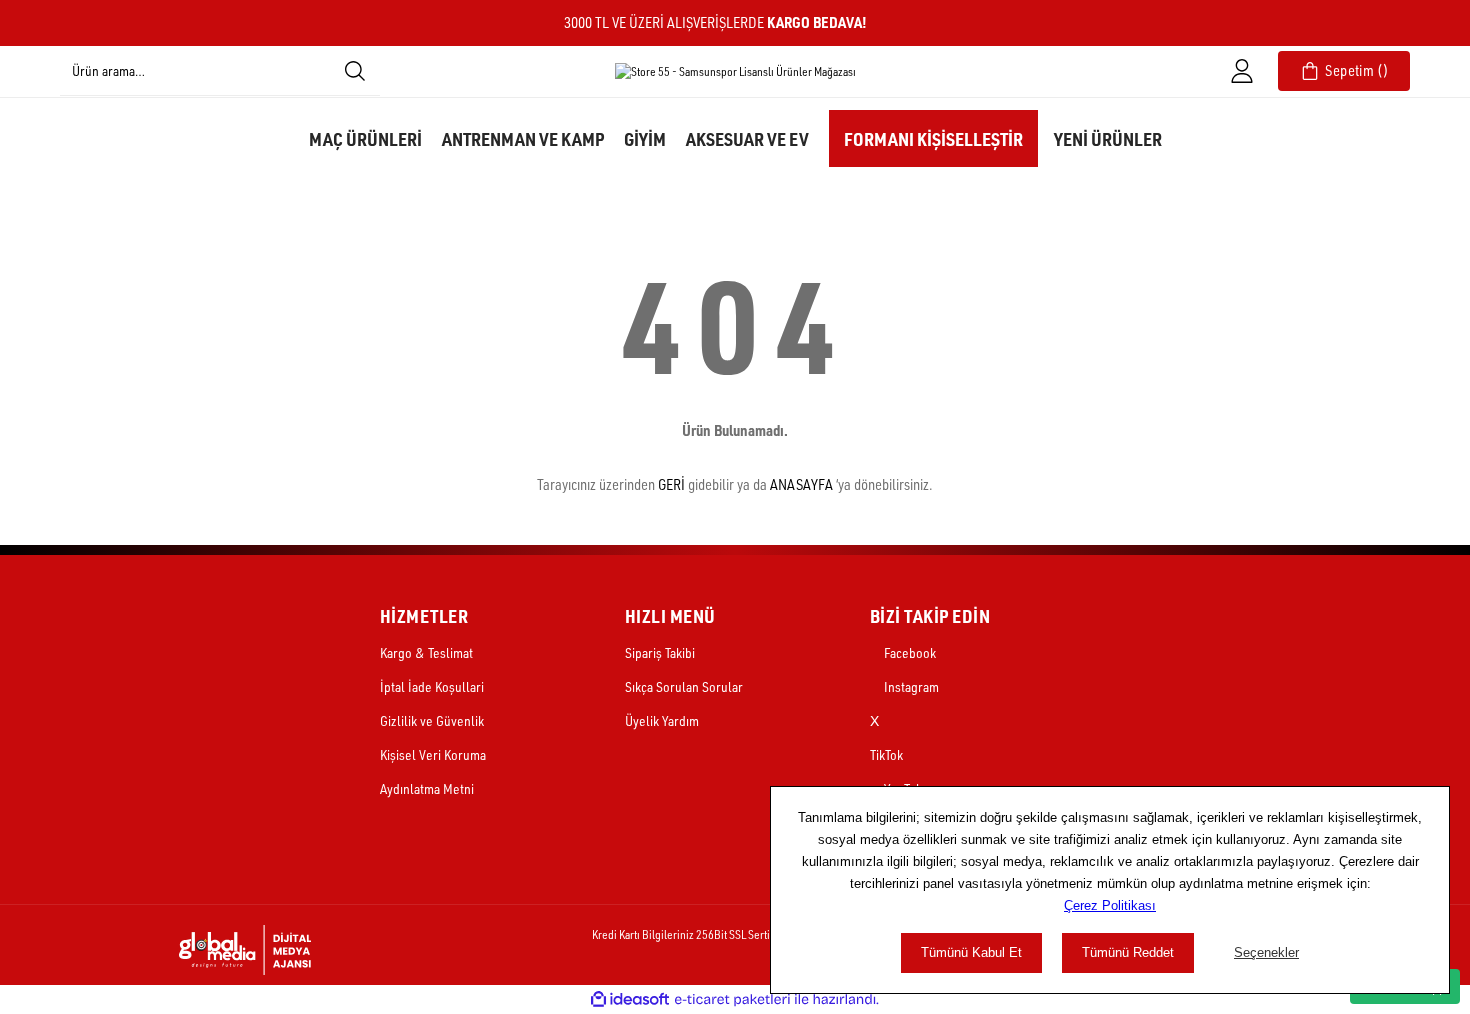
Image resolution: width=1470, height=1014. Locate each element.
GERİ (671, 484)
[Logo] (735, 71)
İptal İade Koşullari (432, 686)
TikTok (886, 754)
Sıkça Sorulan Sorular (684, 686)
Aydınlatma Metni (427, 788)
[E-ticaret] (732, 999)
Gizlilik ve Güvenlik (432, 720)
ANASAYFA (801, 484)
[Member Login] (1242, 71)
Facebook (908, 652)
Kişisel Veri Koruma (433, 754)
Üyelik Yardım (662, 720)
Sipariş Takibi (660, 652)
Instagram (910, 686)
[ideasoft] (630, 999)
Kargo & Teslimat (426, 652)
